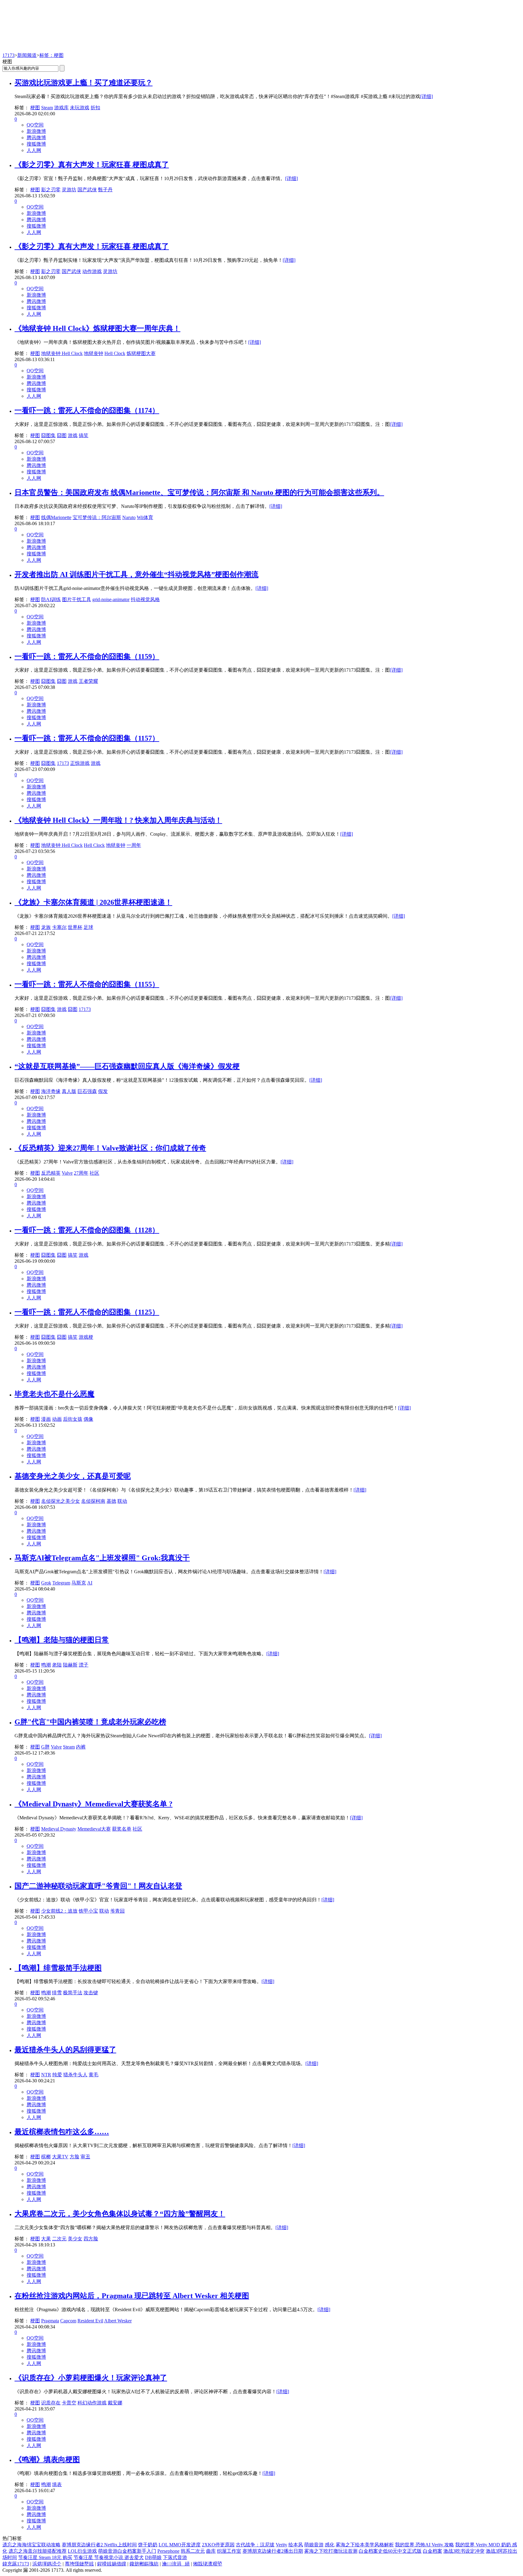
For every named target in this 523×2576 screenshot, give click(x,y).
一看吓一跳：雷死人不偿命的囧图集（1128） (87, 1230)
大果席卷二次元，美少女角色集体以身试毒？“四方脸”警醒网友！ (120, 2214)
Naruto (129, 517)
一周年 (134, 845)
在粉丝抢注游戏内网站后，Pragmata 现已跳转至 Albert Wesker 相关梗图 (132, 2296)
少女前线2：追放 (59, 1911)
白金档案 (433, 2551)
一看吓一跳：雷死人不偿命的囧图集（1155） (87, 984)
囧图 (62, 435)
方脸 (74, 2157)
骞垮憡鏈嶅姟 (79, 2564)
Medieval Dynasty (59, 1829)
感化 (330, 2545)
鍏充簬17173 (16, 2564)
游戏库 (61, 108)
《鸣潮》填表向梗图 (47, 2459)
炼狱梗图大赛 (141, 353)
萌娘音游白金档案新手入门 (127, 2551)
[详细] (426, 96)
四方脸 (91, 2239)
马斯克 (79, 1583)
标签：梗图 (51, 55)
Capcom (68, 2321)
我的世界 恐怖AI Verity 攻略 (424, 2545)
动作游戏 (92, 271)
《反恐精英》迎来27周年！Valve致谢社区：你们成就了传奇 (110, 1148)
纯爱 (57, 2075)
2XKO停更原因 (218, 2545)
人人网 (34, 150)
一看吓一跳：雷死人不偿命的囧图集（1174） (87, 410)
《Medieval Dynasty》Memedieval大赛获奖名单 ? (94, 1804)
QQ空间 (35, 125)
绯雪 (57, 1993)
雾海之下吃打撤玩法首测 (331, 2551)
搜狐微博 (36, 144)
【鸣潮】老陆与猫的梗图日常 (62, 1640)
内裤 (81, 1747)
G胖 (45, 1747)
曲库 (211, 2551)
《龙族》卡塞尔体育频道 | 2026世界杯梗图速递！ (93, 902)
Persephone (168, 2551)
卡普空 (69, 2403)
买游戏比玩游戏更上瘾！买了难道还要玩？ (84, 83)
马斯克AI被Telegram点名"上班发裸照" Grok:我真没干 (102, 1558)
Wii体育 (145, 517)
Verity (281, 2545)
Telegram (61, 1583)
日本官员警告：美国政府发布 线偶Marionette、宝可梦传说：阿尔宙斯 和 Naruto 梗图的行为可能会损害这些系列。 (199, 492)
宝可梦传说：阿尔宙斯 (97, 517)
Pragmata (50, 2321)
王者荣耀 (88, 681)
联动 (122, 1501)
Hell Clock (115, 353)
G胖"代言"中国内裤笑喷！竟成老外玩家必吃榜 (90, 1722)
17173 (8, 55)
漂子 (84, 1665)
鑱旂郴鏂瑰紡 (144, 2564)
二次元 (59, 2239)
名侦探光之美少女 (61, 1501)
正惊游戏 (80, 763)
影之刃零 (51, 190)
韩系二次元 (193, 2551)
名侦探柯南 (93, 1501)
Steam (47, 108)
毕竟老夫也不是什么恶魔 (54, 1394)
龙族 (46, 927)
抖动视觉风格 (145, 599)
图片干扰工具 (77, 599)
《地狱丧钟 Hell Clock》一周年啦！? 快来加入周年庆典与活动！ (118, 820)
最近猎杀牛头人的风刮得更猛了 (65, 2050)
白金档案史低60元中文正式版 (390, 2551)
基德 (111, 1501)
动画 (57, 1419)
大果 (46, 2239)
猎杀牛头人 (75, 2075)
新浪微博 (36, 131)
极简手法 (73, 1993)
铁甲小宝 (88, 1911)
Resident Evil (90, 2321)
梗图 (35, 108)
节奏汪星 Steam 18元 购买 (45, 2557)
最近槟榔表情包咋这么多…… (62, 2132)
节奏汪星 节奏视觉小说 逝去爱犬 (109, 2557)
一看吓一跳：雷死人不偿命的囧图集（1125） (87, 1312)
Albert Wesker (118, 2321)
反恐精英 (51, 1173)
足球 (88, 927)
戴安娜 (115, 2403)
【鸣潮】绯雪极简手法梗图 (58, 1968)
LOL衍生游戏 (82, 2551)
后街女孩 (73, 1419)
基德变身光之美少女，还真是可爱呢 (73, 1476)
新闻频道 (27, 55)
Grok (46, 1583)
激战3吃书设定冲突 (464, 2551)
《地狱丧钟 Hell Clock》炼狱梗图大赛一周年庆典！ (97, 328)
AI (90, 1583)
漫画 (46, 1419)
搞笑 (84, 435)
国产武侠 (87, 190)
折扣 (95, 108)
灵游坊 (69, 190)
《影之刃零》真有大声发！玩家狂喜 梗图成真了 (92, 165)
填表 (57, 2484)
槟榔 (46, 2157)
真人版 (69, 1091)
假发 (103, 1091)
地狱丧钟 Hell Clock (62, 353)
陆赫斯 (70, 1665)
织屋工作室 (229, 2551)
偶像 (88, 1419)
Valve (67, 1173)
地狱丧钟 (94, 353)
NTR (46, 2075)
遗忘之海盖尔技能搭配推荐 (38, 2551)
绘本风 (296, 2545)
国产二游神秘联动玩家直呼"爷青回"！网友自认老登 (98, 1886)
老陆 (57, 1665)
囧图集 (48, 435)
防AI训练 (51, 599)
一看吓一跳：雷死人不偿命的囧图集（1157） (87, 738)
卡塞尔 (59, 927)
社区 (94, 1173)
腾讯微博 (36, 138)
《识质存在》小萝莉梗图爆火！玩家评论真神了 (91, 2378)
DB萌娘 (153, 2557)
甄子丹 (105, 190)
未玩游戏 (80, 108)
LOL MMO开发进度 (180, 2545)
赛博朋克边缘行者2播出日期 (273, 2551)
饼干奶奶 (148, 2545)
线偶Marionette (56, 517)
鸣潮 (46, 1665)
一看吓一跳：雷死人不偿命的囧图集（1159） (87, 656)
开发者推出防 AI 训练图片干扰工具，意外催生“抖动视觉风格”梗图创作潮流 (137, 574)
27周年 (81, 1173)
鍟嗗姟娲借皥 (112, 2564)
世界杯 (75, 927)
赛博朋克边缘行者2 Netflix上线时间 (99, 2545)
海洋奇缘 (51, 1091)
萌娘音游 (314, 2545)
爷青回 (117, 1911)
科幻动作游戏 (92, 2403)
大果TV (60, 2157)
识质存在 (51, 2403)
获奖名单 (122, 1829)
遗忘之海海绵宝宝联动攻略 (31, 2545)
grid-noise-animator (111, 599)
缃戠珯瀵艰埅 (208, 2564)
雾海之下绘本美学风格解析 (365, 2545)
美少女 (75, 2239)
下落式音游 (175, 2557)
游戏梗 (86, 1337)
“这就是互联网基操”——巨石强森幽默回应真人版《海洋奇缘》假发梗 (127, 1066)
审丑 (85, 2157)
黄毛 (94, 2075)
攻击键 (91, 1993)
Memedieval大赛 (94, 1829)
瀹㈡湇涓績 (176, 2564)
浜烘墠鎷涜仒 (47, 2564)
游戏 (73, 435)
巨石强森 (87, 1091)
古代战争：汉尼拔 (255, 2545)
